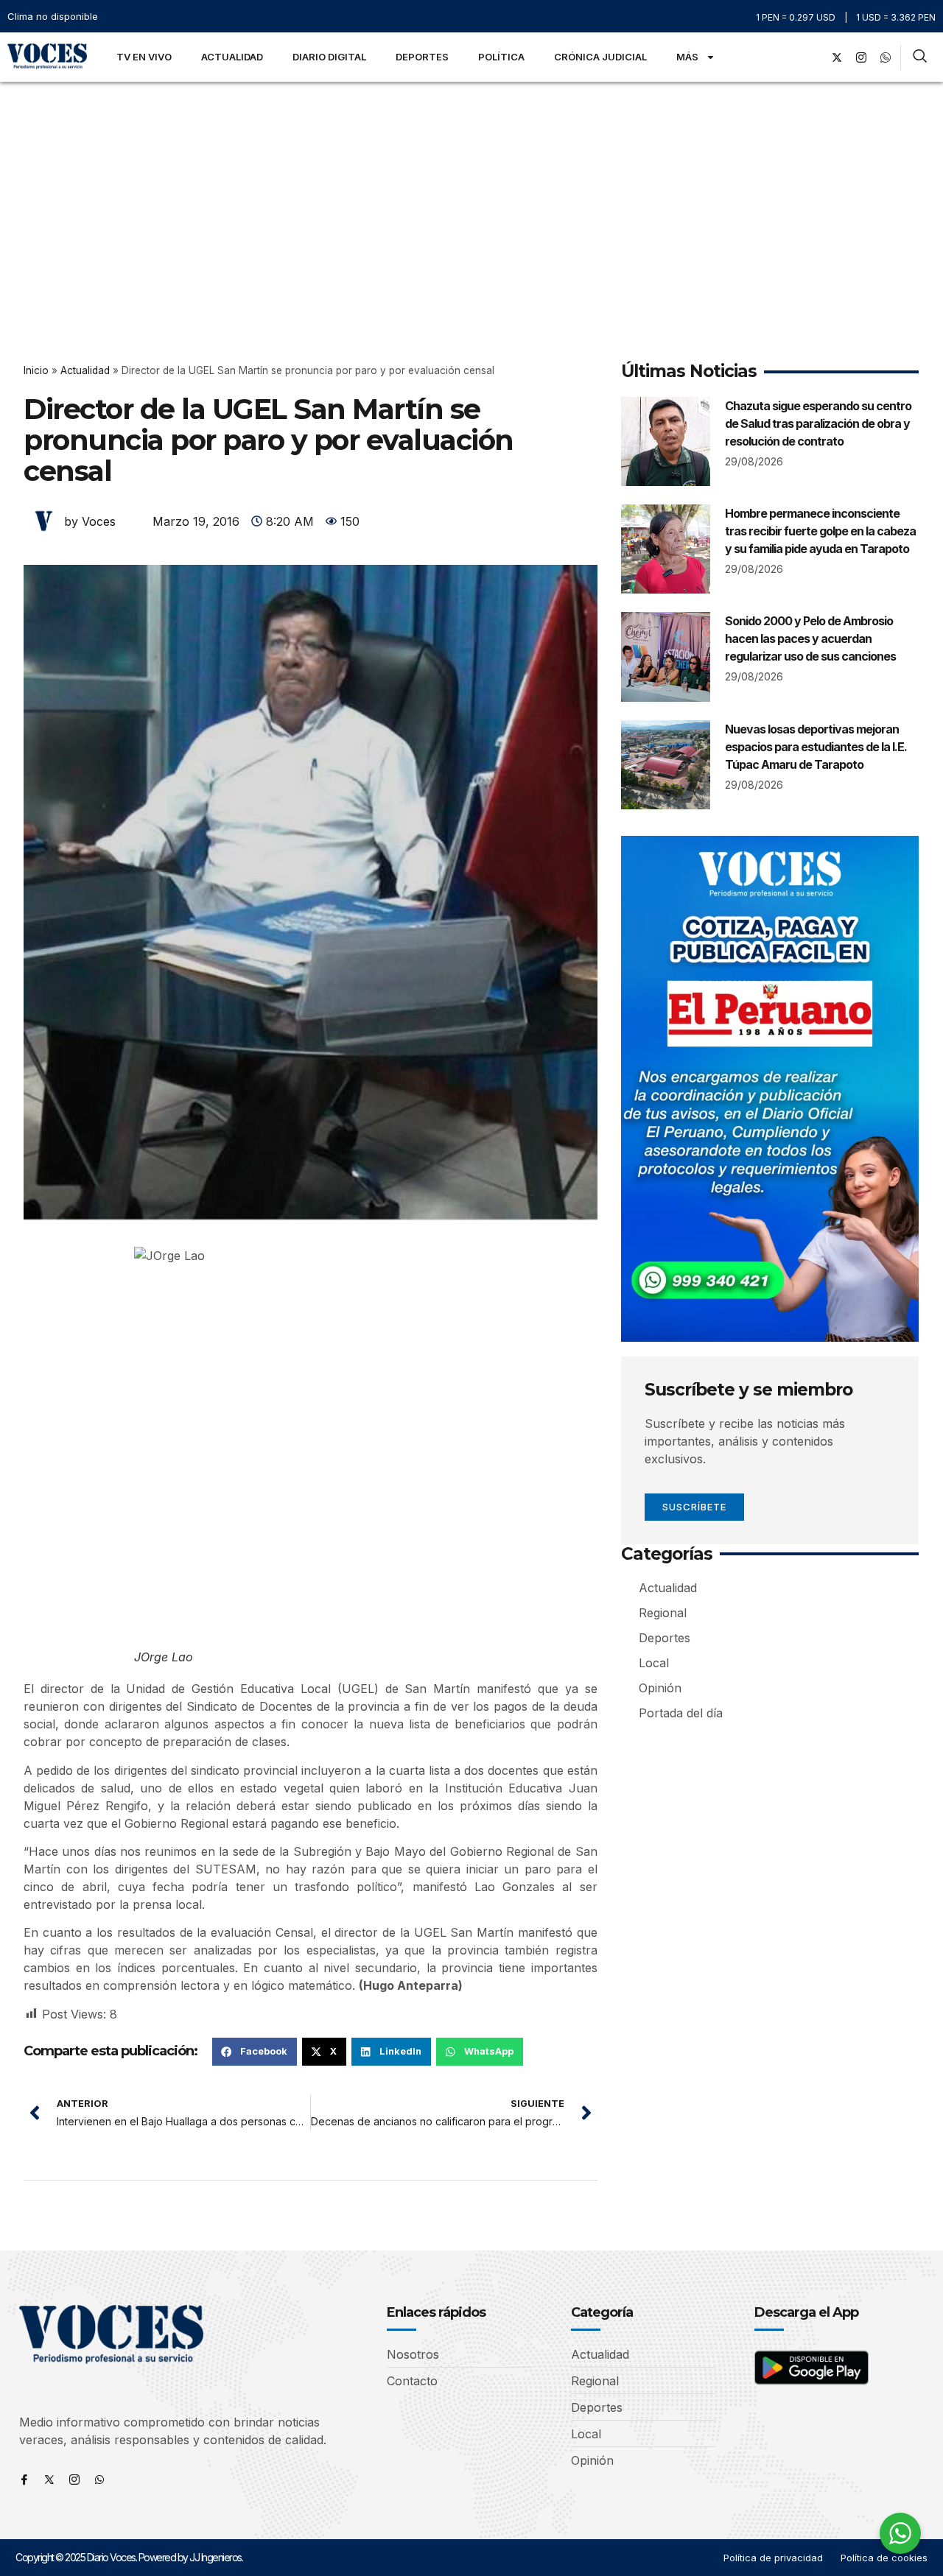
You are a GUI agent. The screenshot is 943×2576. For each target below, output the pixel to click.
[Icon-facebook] (24, 2480)
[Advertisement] (471, 192)
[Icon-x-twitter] (49, 2480)
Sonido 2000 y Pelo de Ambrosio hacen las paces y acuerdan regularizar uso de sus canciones (810, 638)
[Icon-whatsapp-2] (886, 57)
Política (501, 57)
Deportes (422, 57)
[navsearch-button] (920, 57)
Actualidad (232, 57)
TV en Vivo (144, 57)
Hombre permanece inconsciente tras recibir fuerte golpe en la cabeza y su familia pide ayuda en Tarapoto (820, 531)
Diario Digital (329, 57)
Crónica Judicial (600, 57)
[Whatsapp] (99, 2480)
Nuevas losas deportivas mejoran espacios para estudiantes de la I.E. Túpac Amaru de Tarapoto (816, 747)
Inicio (36, 370)
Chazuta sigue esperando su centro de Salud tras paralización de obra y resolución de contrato (818, 423)
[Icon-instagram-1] (861, 57)
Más (687, 57)
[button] (255, 2052)
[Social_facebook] (813, 57)
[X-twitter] (837, 57)
